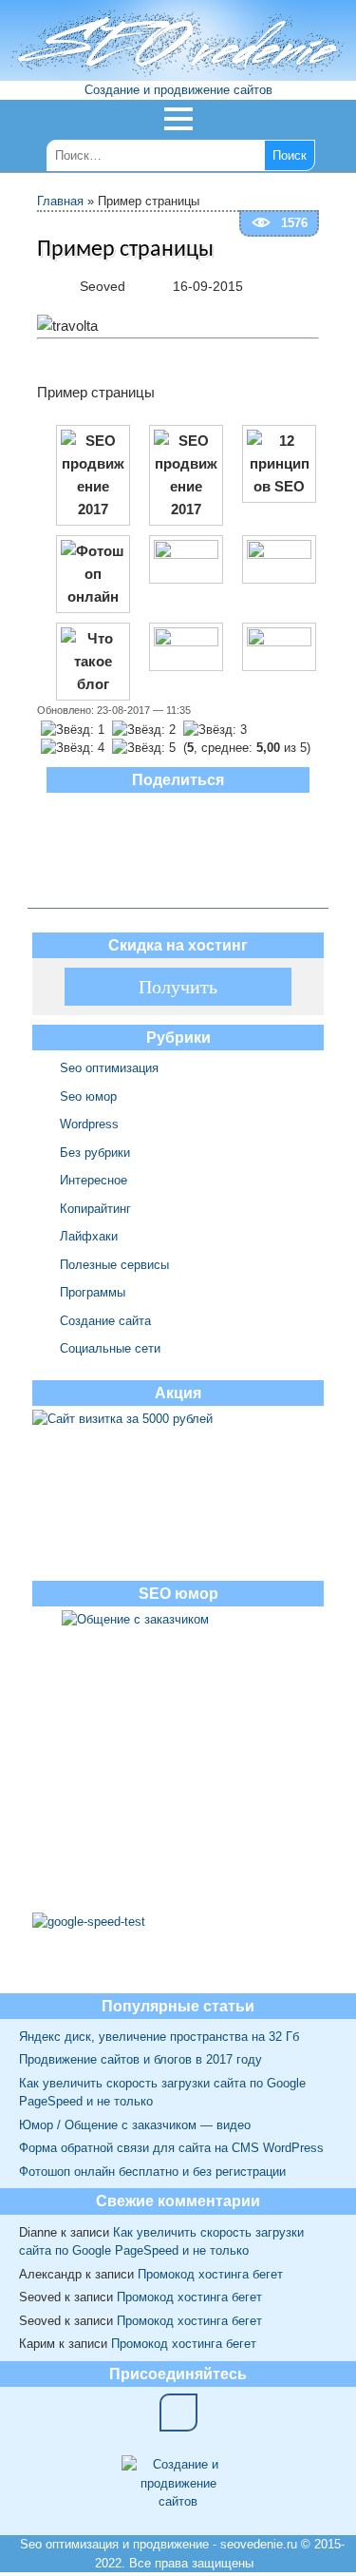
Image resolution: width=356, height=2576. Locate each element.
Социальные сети (110, 1348)
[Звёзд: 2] (144, 730)
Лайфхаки (89, 1236)
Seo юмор (88, 1096)
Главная (60, 201)
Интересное (94, 1180)
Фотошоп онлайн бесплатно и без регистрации (152, 2172)
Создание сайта (105, 1321)
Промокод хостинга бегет (210, 2274)
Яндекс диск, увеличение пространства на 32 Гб (159, 2037)
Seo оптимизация (109, 1068)
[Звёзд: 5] (144, 748)
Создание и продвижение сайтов (178, 90)
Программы (93, 1292)
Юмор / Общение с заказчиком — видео (135, 2125)
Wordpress (89, 1124)
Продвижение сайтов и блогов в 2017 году (141, 2059)
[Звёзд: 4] (73, 748)
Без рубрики (95, 1153)
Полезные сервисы (114, 1265)
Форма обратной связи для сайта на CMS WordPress (171, 2148)
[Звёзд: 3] (215, 730)
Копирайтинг (95, 1209)
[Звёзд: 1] (73, 730)
